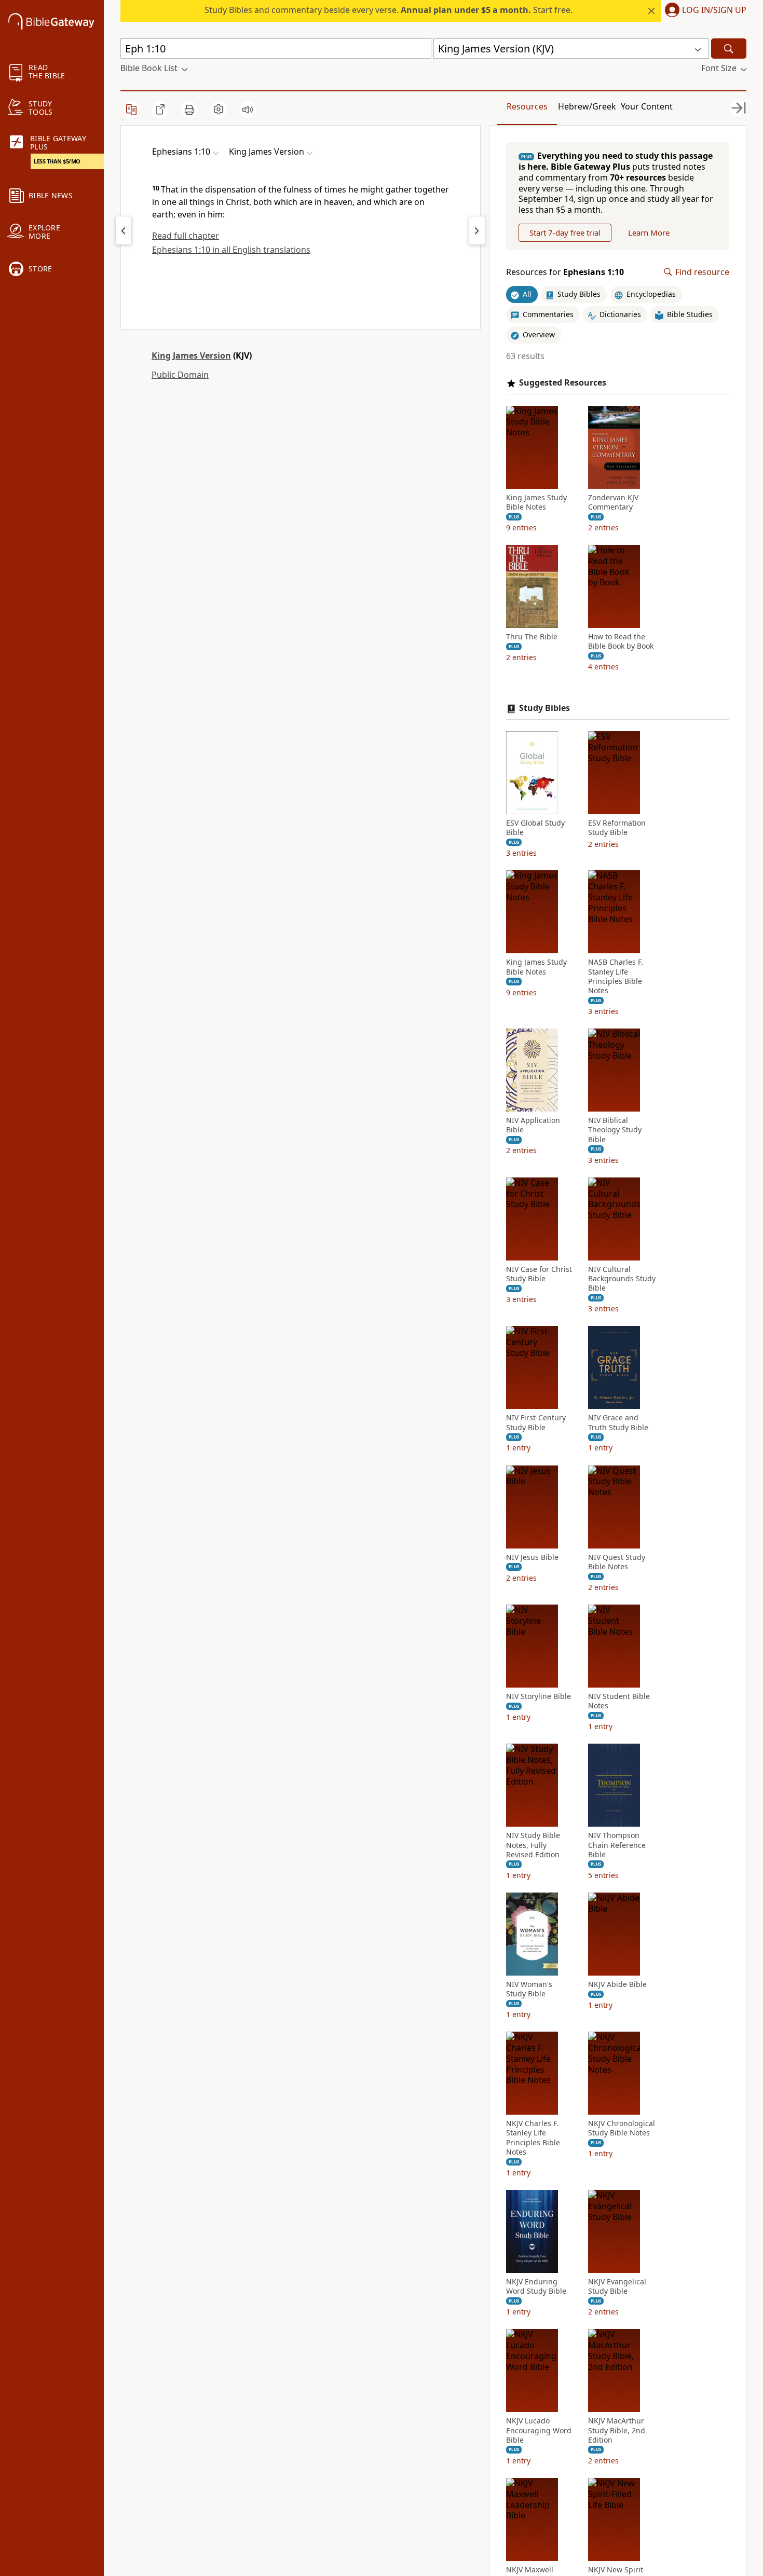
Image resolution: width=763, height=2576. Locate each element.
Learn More (649, 232)
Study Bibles (544, 708)
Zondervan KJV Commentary (613, 502)
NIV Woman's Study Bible (529, 1989)
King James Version (191, 355)
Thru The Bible (532, 637)
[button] (704, 11)
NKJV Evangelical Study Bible (617, 2286)
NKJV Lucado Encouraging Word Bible (539, 2430)
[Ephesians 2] (477, 230)
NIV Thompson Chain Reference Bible (617, 1845)
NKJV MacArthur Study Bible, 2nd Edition (617, 2430)
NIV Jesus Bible (532, 1557)
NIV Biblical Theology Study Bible (615, 1130)
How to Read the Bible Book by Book (621, 641)
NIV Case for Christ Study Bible (539, 1274)
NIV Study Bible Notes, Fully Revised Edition (533, 1845)
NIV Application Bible (533, 1125)
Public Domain (180, 375)
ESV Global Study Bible (535, 828)
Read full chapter (186, 236)
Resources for (565, 272)
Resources (527, 106)
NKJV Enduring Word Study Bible (536, 2286)
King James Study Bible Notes (536, 502)
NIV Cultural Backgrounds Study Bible (622, 1279)
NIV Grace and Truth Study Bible (618, 1422)
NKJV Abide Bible (617, 1984)
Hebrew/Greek (587, 106)
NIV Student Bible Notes (619, 1701)
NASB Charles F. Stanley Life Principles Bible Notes (616, 976)
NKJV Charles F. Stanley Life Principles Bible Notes (533, 2138)
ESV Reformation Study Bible (617, 828)
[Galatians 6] (124, 230)
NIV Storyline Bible (539, 1696)
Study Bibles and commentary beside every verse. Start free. (389, 10)
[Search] (729, 49)
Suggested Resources (563, 383)
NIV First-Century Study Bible (536, 1422)
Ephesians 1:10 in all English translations (231, 250)
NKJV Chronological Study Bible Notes (622, 2128)
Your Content (647, 106)
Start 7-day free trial (565, 232)
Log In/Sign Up (714, 10)
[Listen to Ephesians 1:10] (248, 109)
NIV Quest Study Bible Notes (617, 1562)
